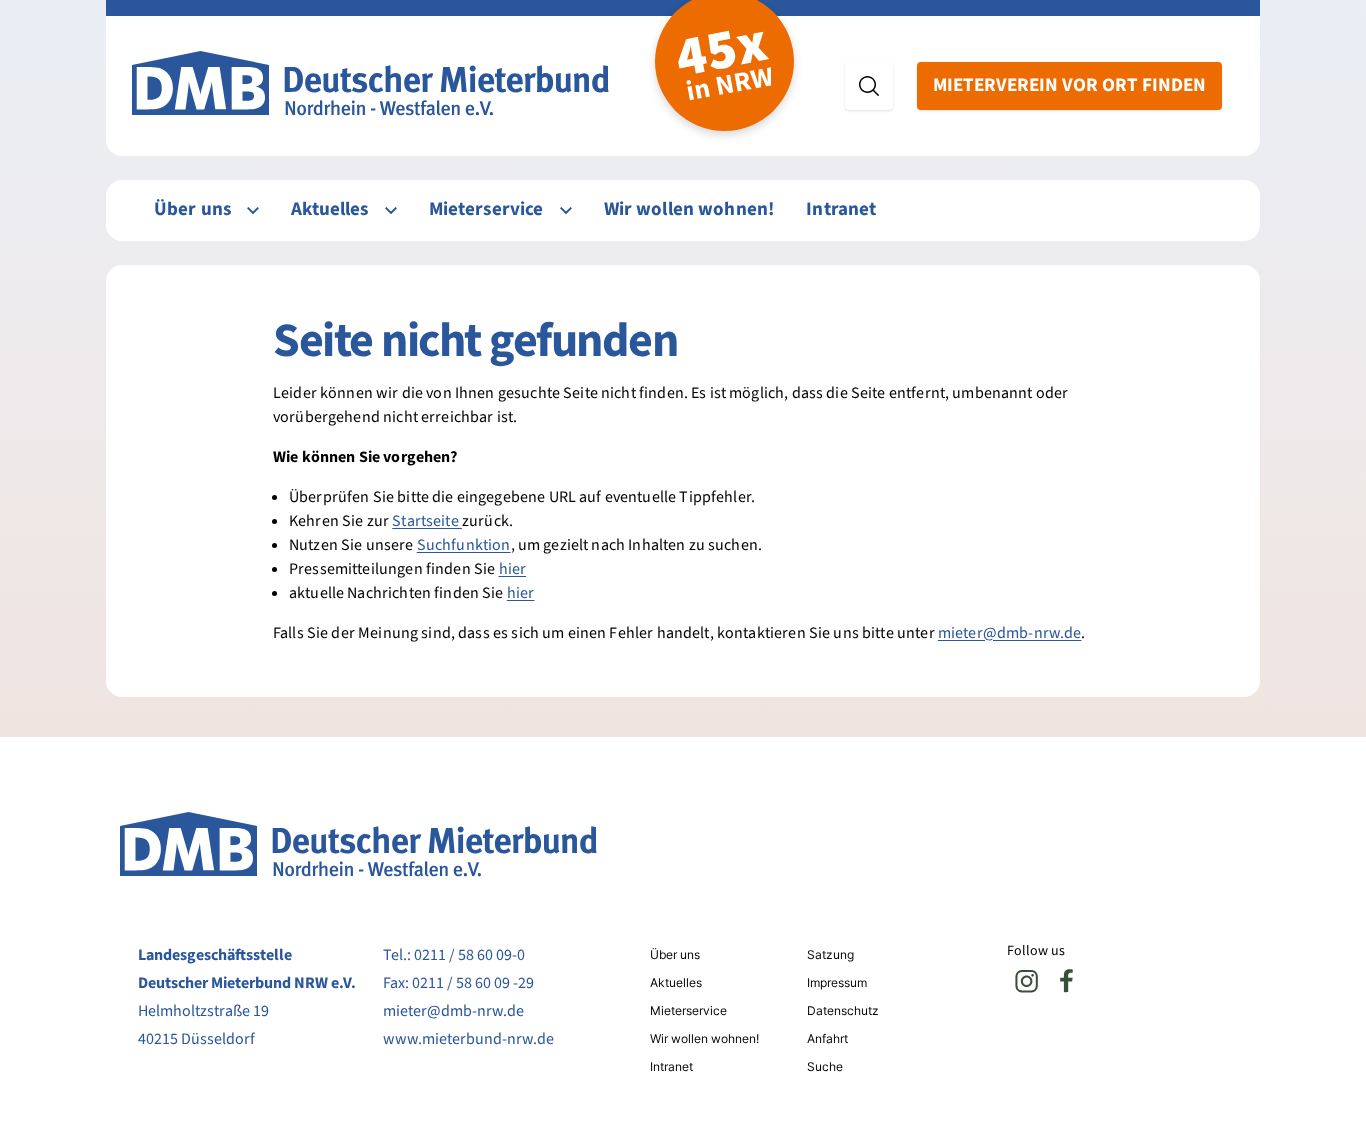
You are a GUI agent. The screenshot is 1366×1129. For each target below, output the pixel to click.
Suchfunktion (464, 545)
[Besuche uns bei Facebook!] (1067, 981)
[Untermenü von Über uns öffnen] (253, 210)
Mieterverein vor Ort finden (1069, 85)
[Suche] (869, 86)
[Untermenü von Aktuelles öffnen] (391, 210)
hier (513, 569)
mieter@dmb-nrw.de (1010, 633)
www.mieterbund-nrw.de (468, 1039)
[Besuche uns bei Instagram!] (1027, 981)
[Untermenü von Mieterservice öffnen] (566, 210)
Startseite (427, 521)
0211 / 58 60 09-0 (469, 955)
